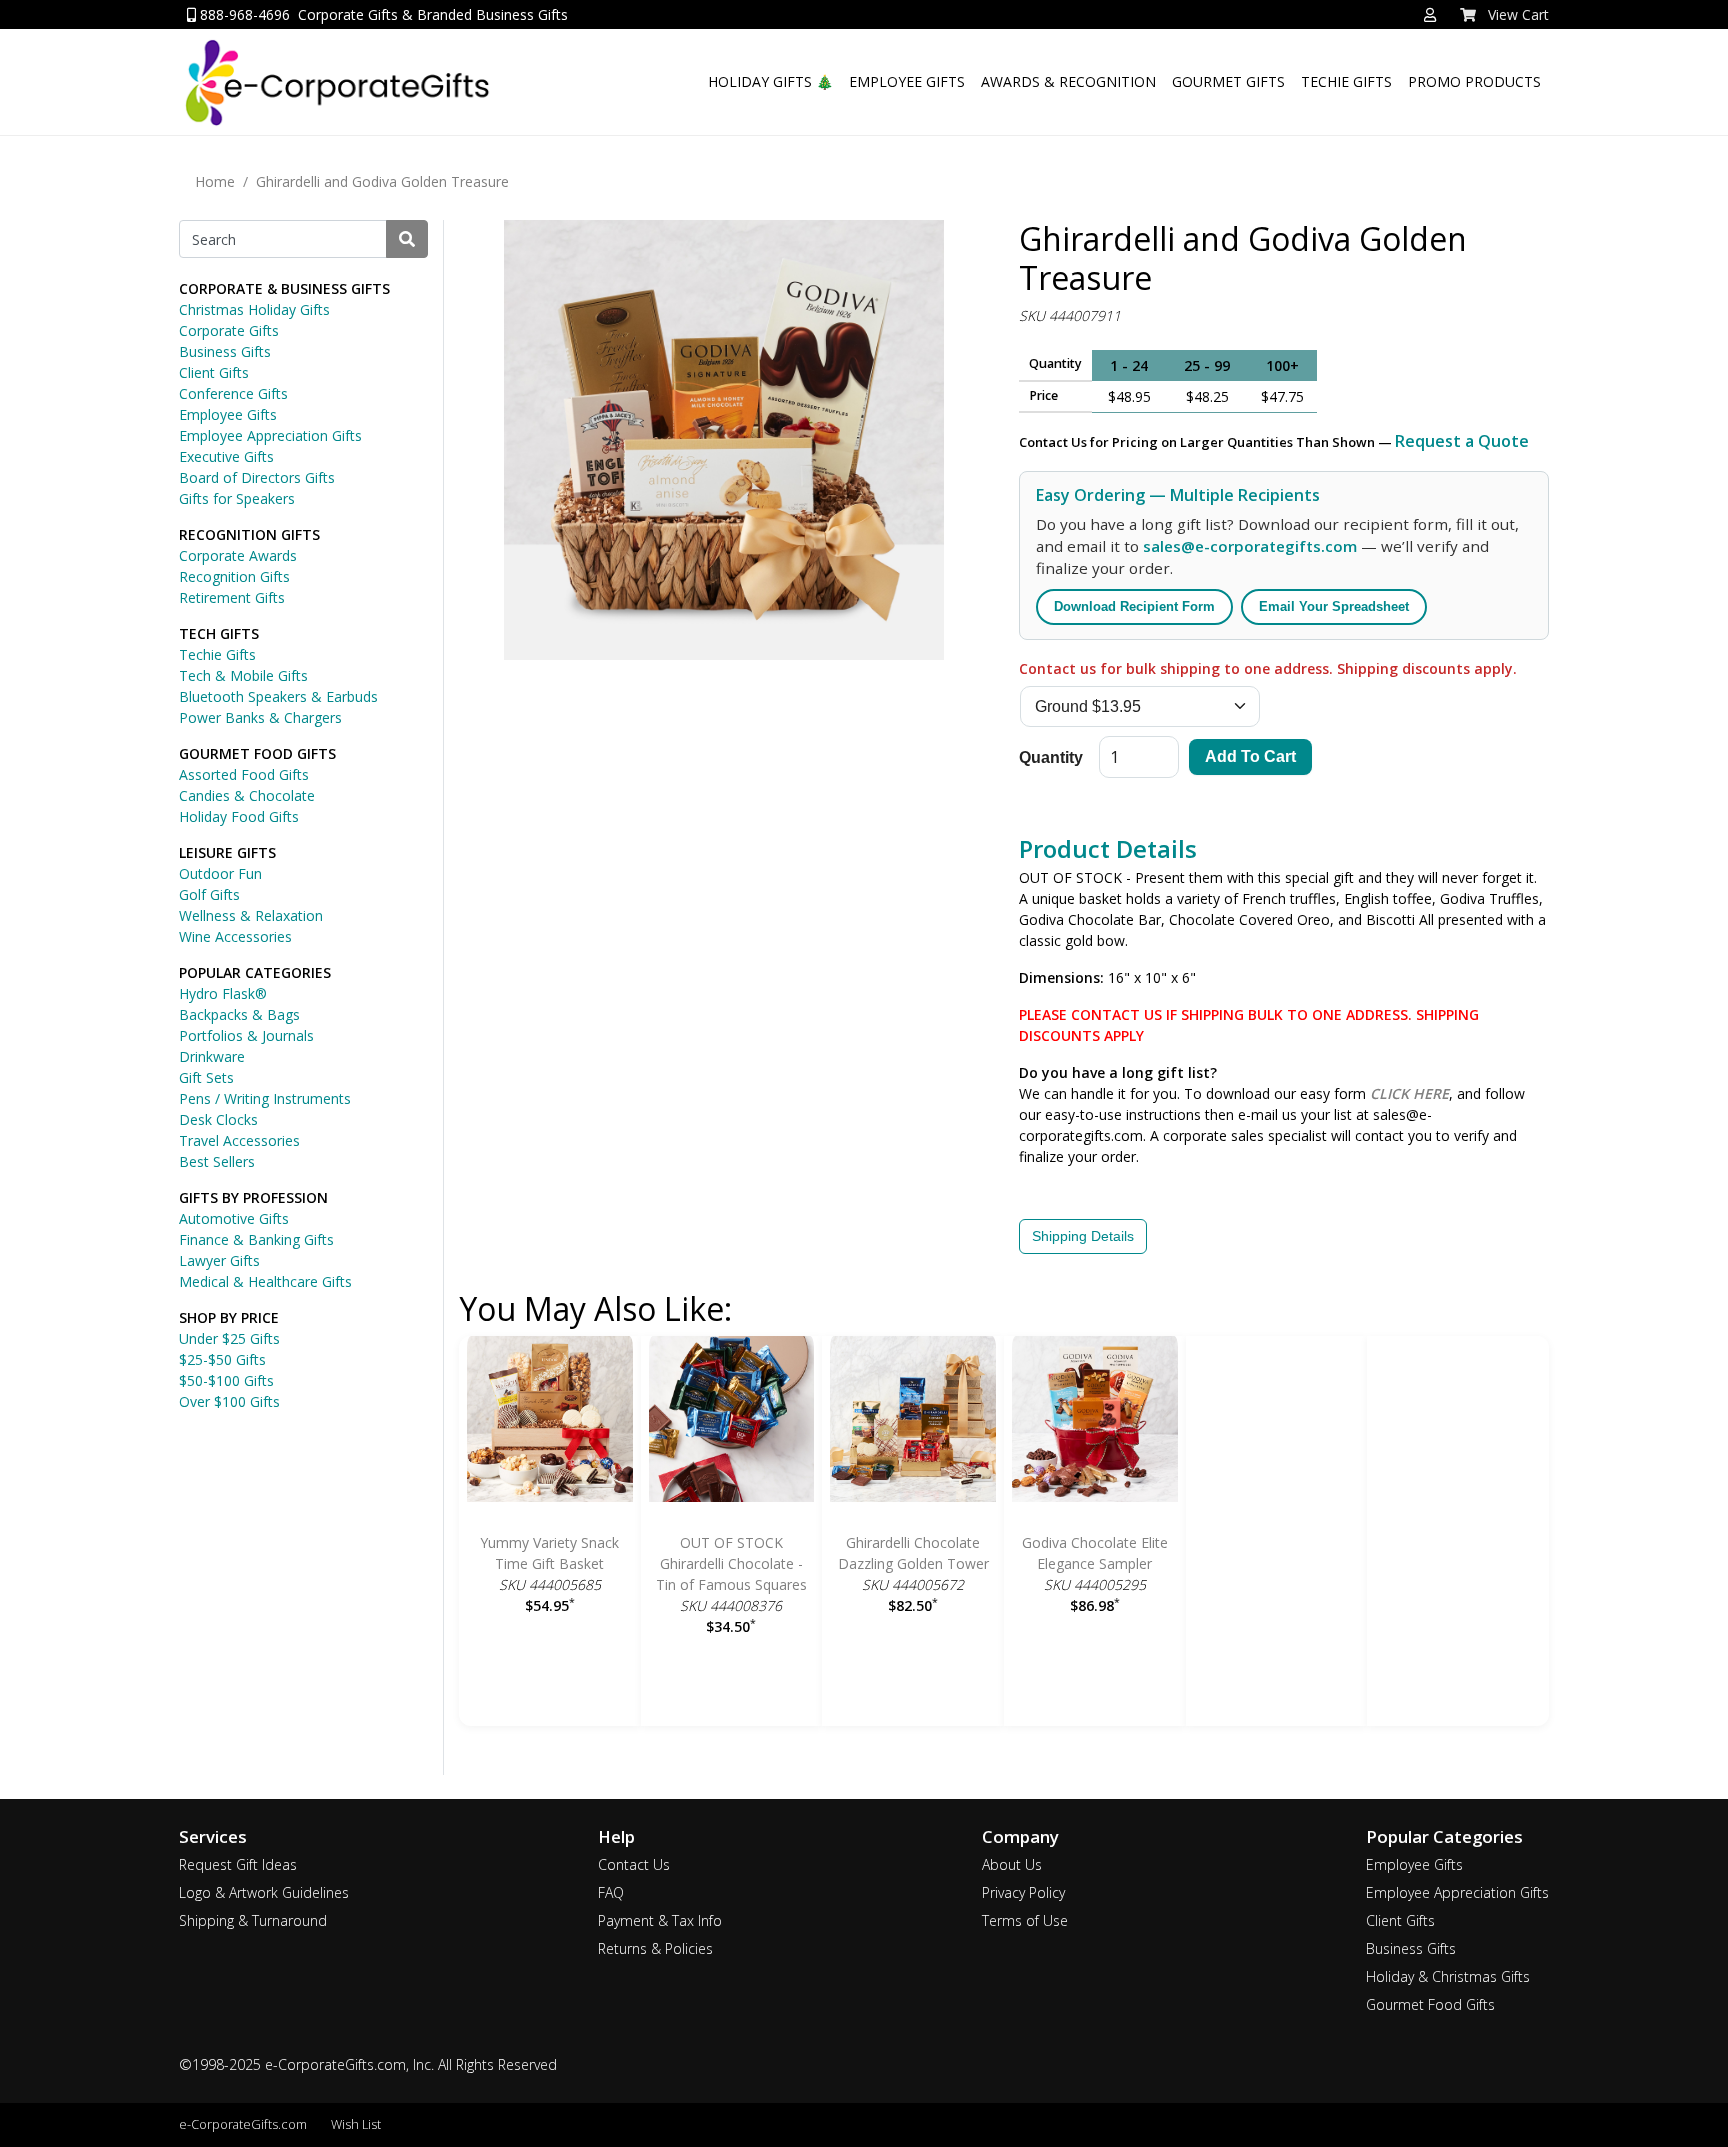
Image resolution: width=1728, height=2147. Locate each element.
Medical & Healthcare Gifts (265, 1281)
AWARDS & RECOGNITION (1068, 81)
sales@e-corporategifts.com (1250, 546)
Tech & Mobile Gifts (243, 675)
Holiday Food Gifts (239, 816)
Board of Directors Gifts (257, 477)
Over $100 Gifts (229, 1401)
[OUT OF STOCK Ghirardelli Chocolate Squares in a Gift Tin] (732, 1422)
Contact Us (634, 1864)
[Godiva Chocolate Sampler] (1095, 1422)
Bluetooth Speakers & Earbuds (278, 696)
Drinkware (212, 1056)
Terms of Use (1025, 1920)
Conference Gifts (233, 393)
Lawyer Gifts (219, 1260)
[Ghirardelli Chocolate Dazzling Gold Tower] (913, 1422)
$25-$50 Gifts (222, 1359)
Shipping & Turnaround (253, 1920)
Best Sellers (217, 1161)
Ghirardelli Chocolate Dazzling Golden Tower (913, 1553)
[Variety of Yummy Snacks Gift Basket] (550, 1422)
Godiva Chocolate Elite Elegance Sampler (1095, 1553)
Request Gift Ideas (238, 1864)
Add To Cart (1250, 756)
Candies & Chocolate (247, 795)
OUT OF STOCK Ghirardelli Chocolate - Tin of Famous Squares (731, 1563)
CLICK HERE (1409, 1093)
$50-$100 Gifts (226, 1380)
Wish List (356, 2124)
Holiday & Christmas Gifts (1448, 1976)
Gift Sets (206, 1077)
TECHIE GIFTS (1346, 81)
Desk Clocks (218, 1119)
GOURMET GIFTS (1228, 81)
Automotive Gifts (234, 1218)
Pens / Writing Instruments (265, 1098)
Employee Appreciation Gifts (270, 435)
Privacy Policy (1023, 1892)
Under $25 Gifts (229, 1338)
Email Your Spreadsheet (1334, 606)
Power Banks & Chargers (260, 717)
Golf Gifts (209, 894)
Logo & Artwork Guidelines (264, 1892)
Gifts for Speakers (237, 498)
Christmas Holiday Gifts (254, 309)
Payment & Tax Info (660, 1920)
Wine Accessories (235, 936)
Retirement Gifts (232, 597)
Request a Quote (1462, 441)
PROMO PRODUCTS (1474, 81)
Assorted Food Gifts (244, 774)
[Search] (407, 239)
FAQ (611, 1892)
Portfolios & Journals (246, 1035)
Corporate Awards (238, 555)
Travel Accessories (239, 1140)
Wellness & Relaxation (251, 915)
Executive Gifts (226, 456)
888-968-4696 (243, 14)
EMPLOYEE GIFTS (907, 81)
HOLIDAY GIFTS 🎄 (770, 81)
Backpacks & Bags (239, 1014)
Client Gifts (214, 372)
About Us (1012, 1864)
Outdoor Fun (220, 873)
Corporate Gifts (229, 330)
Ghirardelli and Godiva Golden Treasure (382, 181)
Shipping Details (1083, 1236)
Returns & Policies (655, 1948)
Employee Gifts (228, 414)
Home (215, 181)
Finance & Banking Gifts (256, 1239)
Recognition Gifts (234, 576)
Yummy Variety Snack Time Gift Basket (549, 1553)
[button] (1430, 15)
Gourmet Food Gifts (1430, 2004)
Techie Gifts (217, 654)
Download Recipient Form (1134, 606)
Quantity (1051, 757)
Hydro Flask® (223, 993)
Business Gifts (225, 351)
